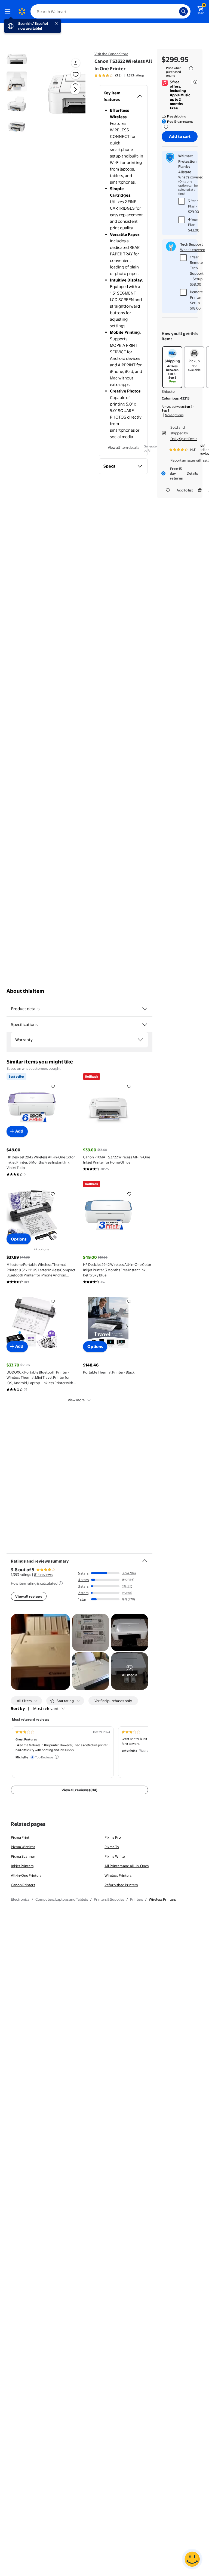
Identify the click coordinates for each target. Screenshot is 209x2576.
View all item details (124, 447)
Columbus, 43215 (176, 398)
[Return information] (165, 127)
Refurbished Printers (121, 1885)
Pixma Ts (112, 1847)
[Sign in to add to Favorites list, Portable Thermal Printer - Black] (129, 1301)
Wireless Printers (118, 1875)
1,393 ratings (136, 75)
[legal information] (191, 68)
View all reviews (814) (79, 1790)
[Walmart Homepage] (22, 11)
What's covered (191, 177)
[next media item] (75, 89)
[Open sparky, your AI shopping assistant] (192, 2559)
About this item (25, 991)
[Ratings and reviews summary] (145, 1558)
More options (174, 415)
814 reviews (43, 1575)
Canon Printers (23, 1885)
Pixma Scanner (23, 1856)
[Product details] (145, 1009)
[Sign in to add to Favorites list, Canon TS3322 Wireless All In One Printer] (76, 74)
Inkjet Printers (22, 1866)
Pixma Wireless (23, 1847)
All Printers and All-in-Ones (127, 1866)
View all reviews (29, 1596)
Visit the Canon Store (111, 54)
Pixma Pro (113, 1837)
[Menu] (9, 11)
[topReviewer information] (57, 1757)
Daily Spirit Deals (184, 439)
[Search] (183, 11)
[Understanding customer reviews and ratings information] (61, 1583)
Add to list (185, 490)
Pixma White (115, 1856)
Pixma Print (20, 1837)
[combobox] (110, 11)
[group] (119, 75)
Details (192, 473)
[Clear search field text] (176, 11)
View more (76, 1400)
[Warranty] (140, 1040)
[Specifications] (145, 1025)
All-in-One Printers (26, 1875)
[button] (66, 94)
